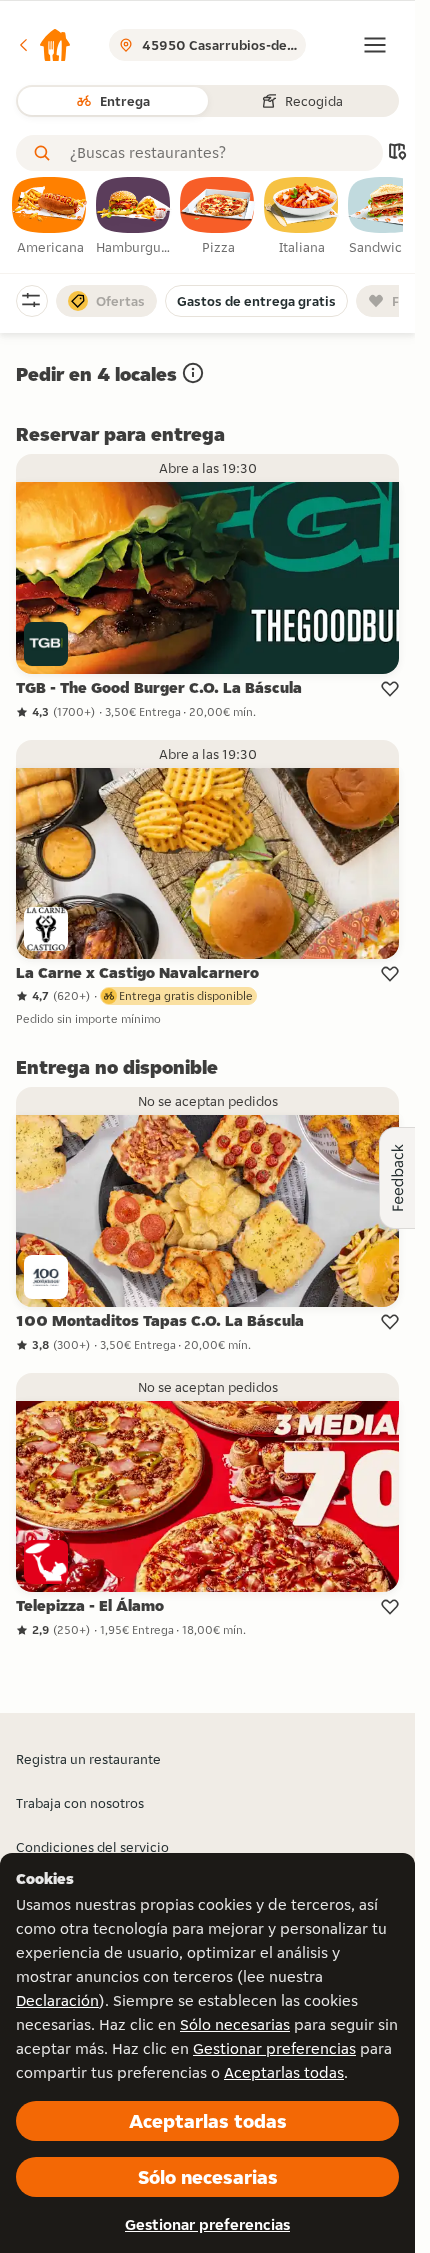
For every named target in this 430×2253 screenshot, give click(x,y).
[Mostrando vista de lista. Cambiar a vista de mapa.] (397, 153)
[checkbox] (50, 217)
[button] (44, 45)
